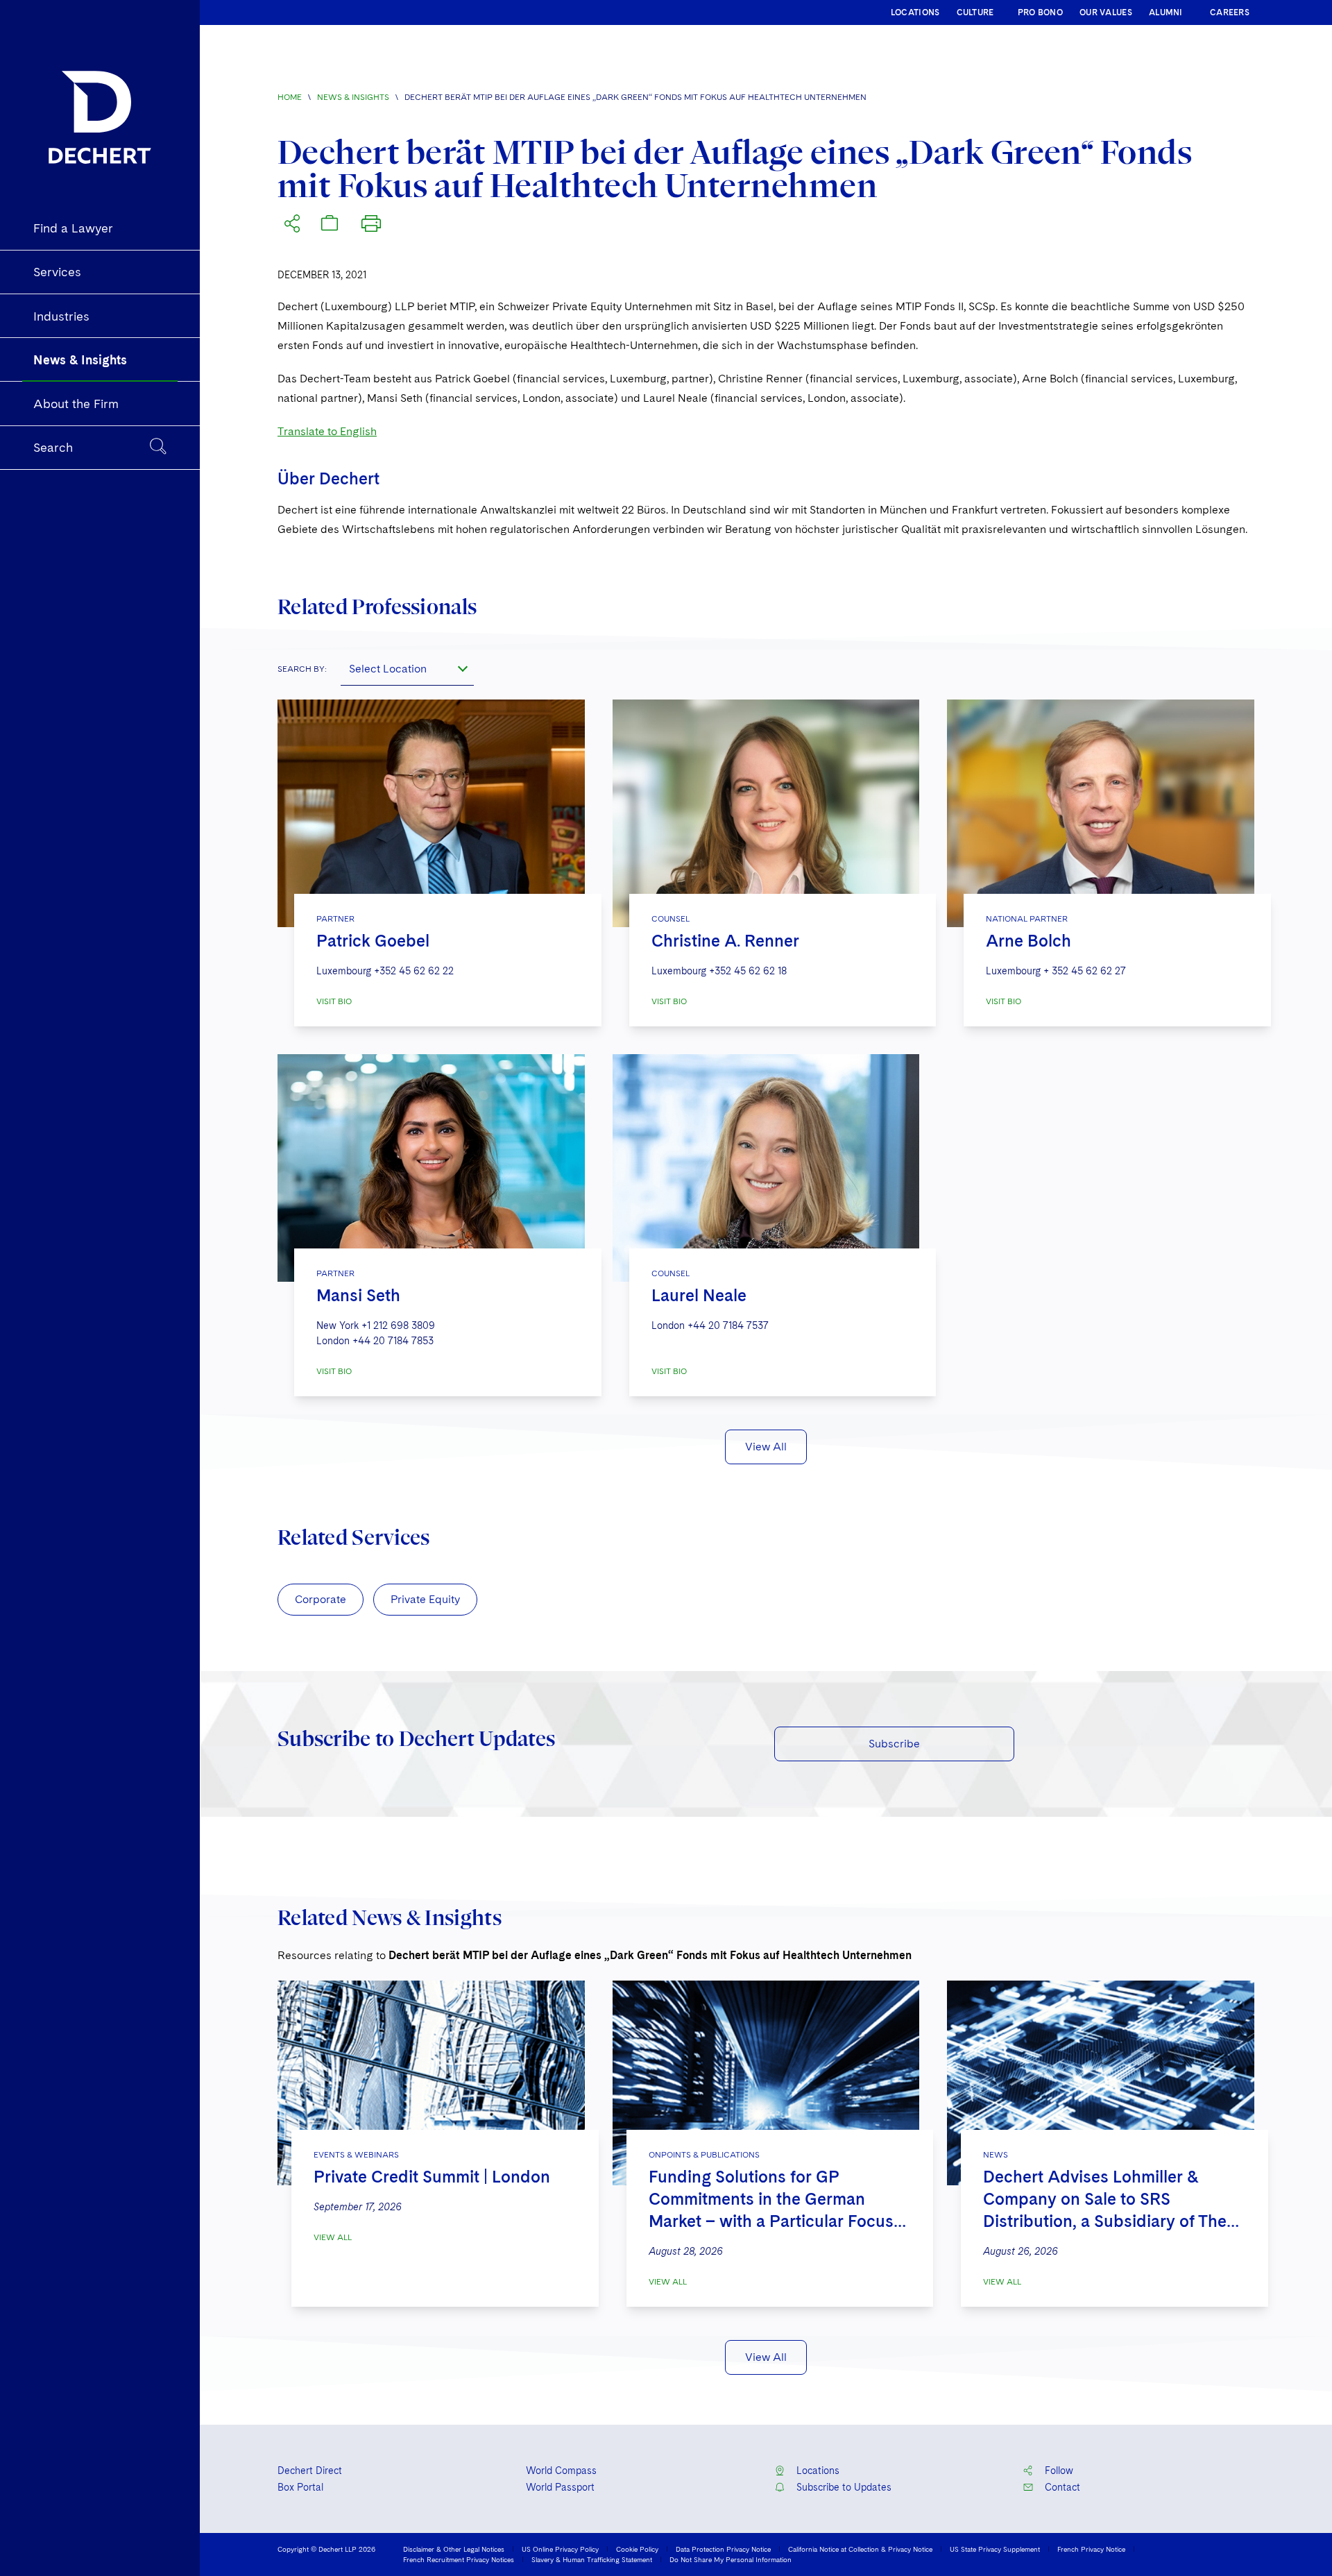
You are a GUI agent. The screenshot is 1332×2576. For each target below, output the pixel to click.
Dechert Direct (310, 2471)
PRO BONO (1040, 12)
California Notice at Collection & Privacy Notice (860, 2549)
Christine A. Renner (725, 941)
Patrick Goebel (373, 941)
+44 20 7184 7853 (393, 1341)
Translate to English (327, 431)
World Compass (561, 2471)
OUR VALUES (1106, 12)
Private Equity (425, 1599)
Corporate (321, 1599)
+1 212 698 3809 (398, 1325)
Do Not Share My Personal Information (731, 2559)
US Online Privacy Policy (560, 2549)
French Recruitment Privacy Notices (459, 2559)
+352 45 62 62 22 (414, 971)
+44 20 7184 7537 (728, 1325)
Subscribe (894, 1744)
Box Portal (300, 2487)
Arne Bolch (1028, 941)
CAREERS (1230, 12)
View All (766, 1447)
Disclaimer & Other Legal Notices (454, 2549)
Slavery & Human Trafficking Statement (592, 2559)
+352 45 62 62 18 (748, 971)
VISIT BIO (334, 1001)
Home (290, 97)
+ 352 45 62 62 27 (1085, 971)
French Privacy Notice (1091, 2549)
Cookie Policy (637, 2549)
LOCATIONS (915, 12)
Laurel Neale (699, 1295)
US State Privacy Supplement (995, 2549)
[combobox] (407, 669)
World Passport (560, 2487)
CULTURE (975, 12)
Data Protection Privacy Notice (723, 2549)
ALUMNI (1166, 12)
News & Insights (353, 97)
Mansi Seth (358, 1295)
